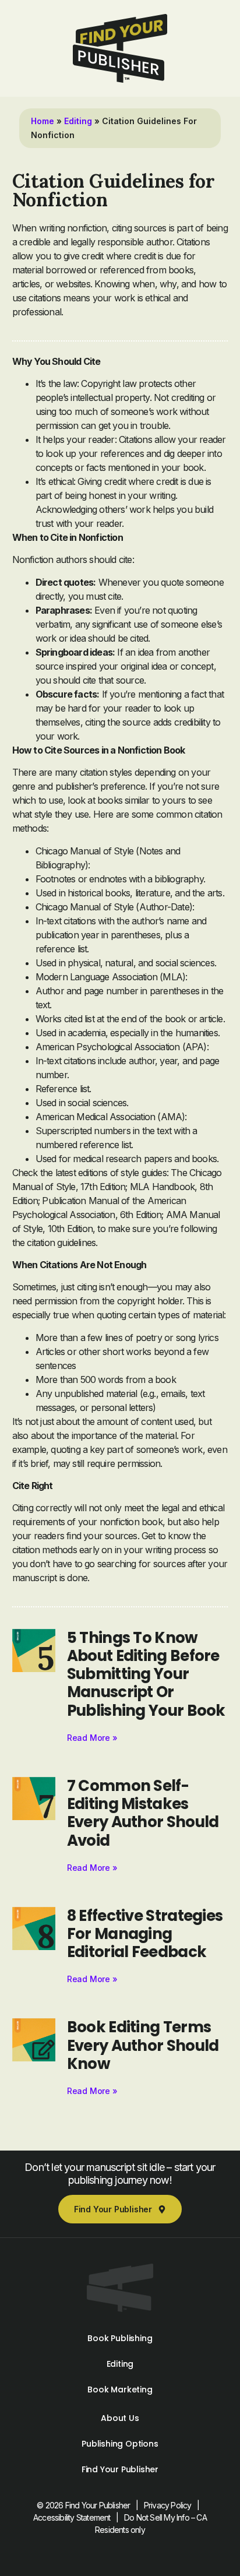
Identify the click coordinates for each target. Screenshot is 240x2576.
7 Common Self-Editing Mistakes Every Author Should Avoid (143, 1813)
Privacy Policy (168, 2505)
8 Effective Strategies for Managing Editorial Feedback (145, 1934)
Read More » (92, 1738)
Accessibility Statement (72, 2517)
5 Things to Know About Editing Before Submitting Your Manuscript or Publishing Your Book (146, 1674)
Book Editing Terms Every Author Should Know (143, 2045)
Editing (78, 121)
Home (43, 121)
